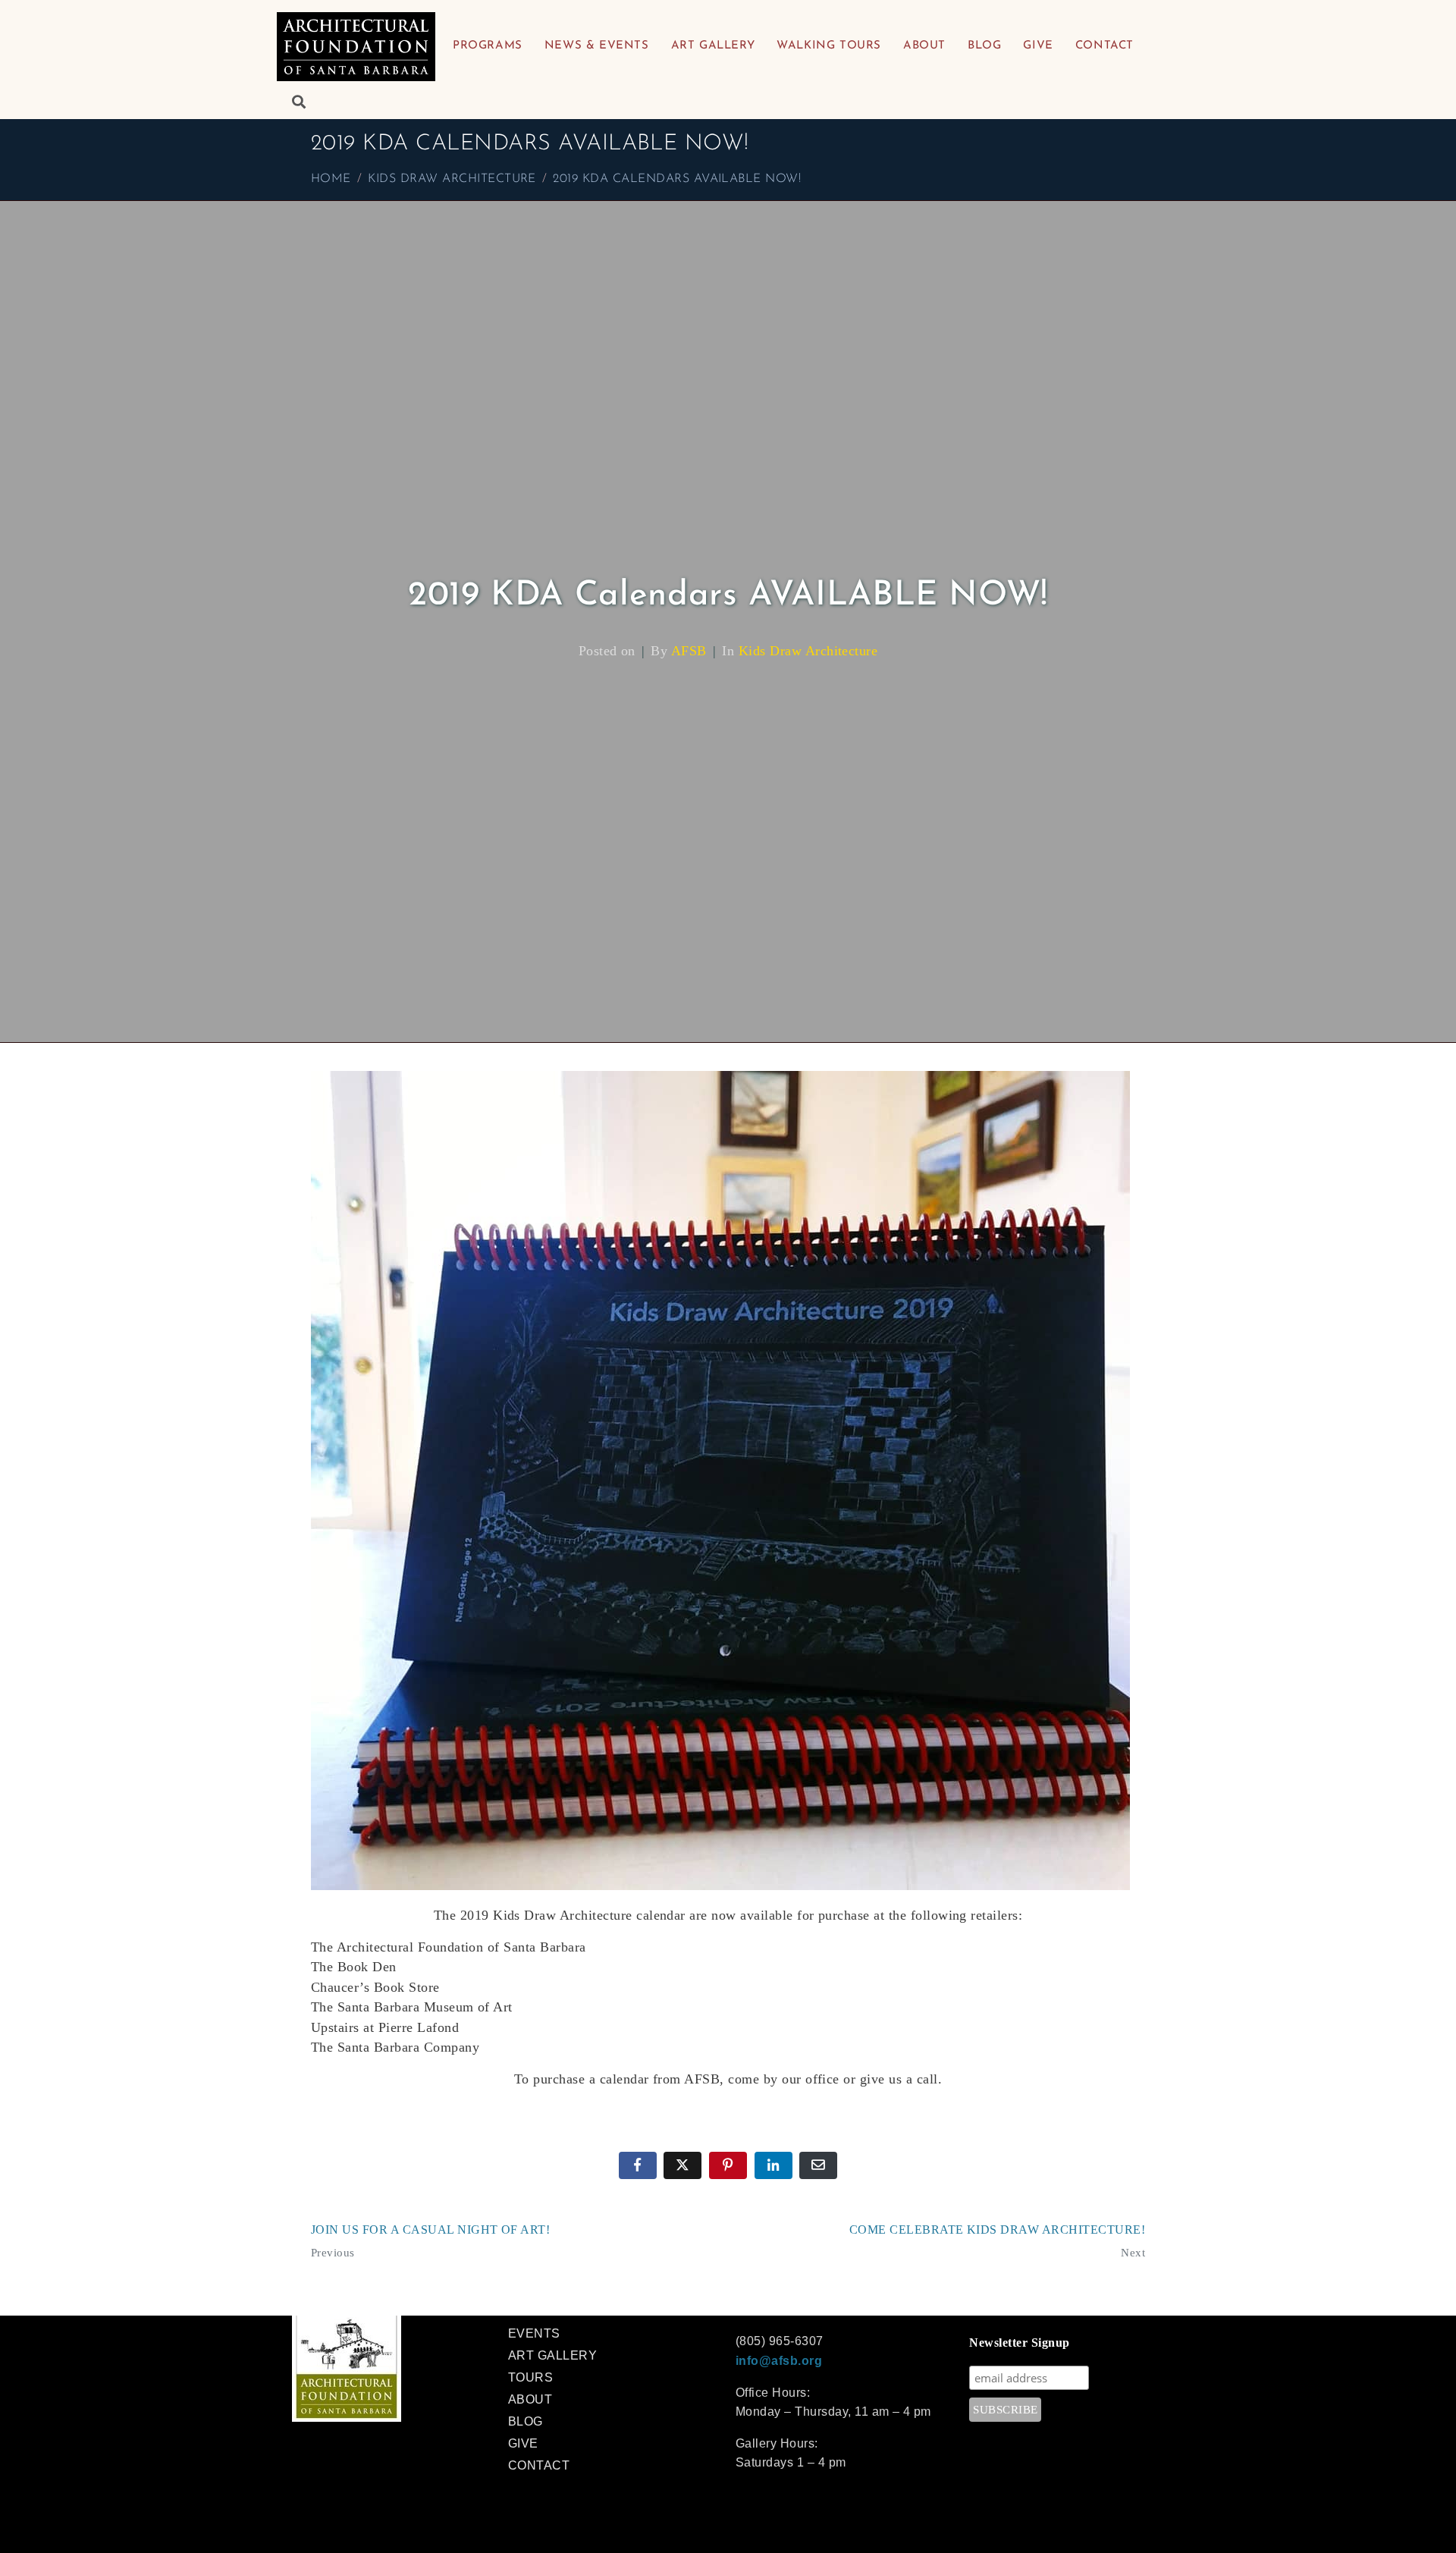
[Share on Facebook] (638, 2165)
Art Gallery (713, 46)
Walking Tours (829, 46)
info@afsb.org (779, 2361)
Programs (488, 46)
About (924, 46)
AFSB (689, 651)
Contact (1105, 46)
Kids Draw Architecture (808, 651)
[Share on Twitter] (682, 2165)
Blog (984, 46)
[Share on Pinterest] (728, 2165)
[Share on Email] (818, 2165)
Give (1038, 46)
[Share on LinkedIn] (773, 2165)
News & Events (597, 46)
